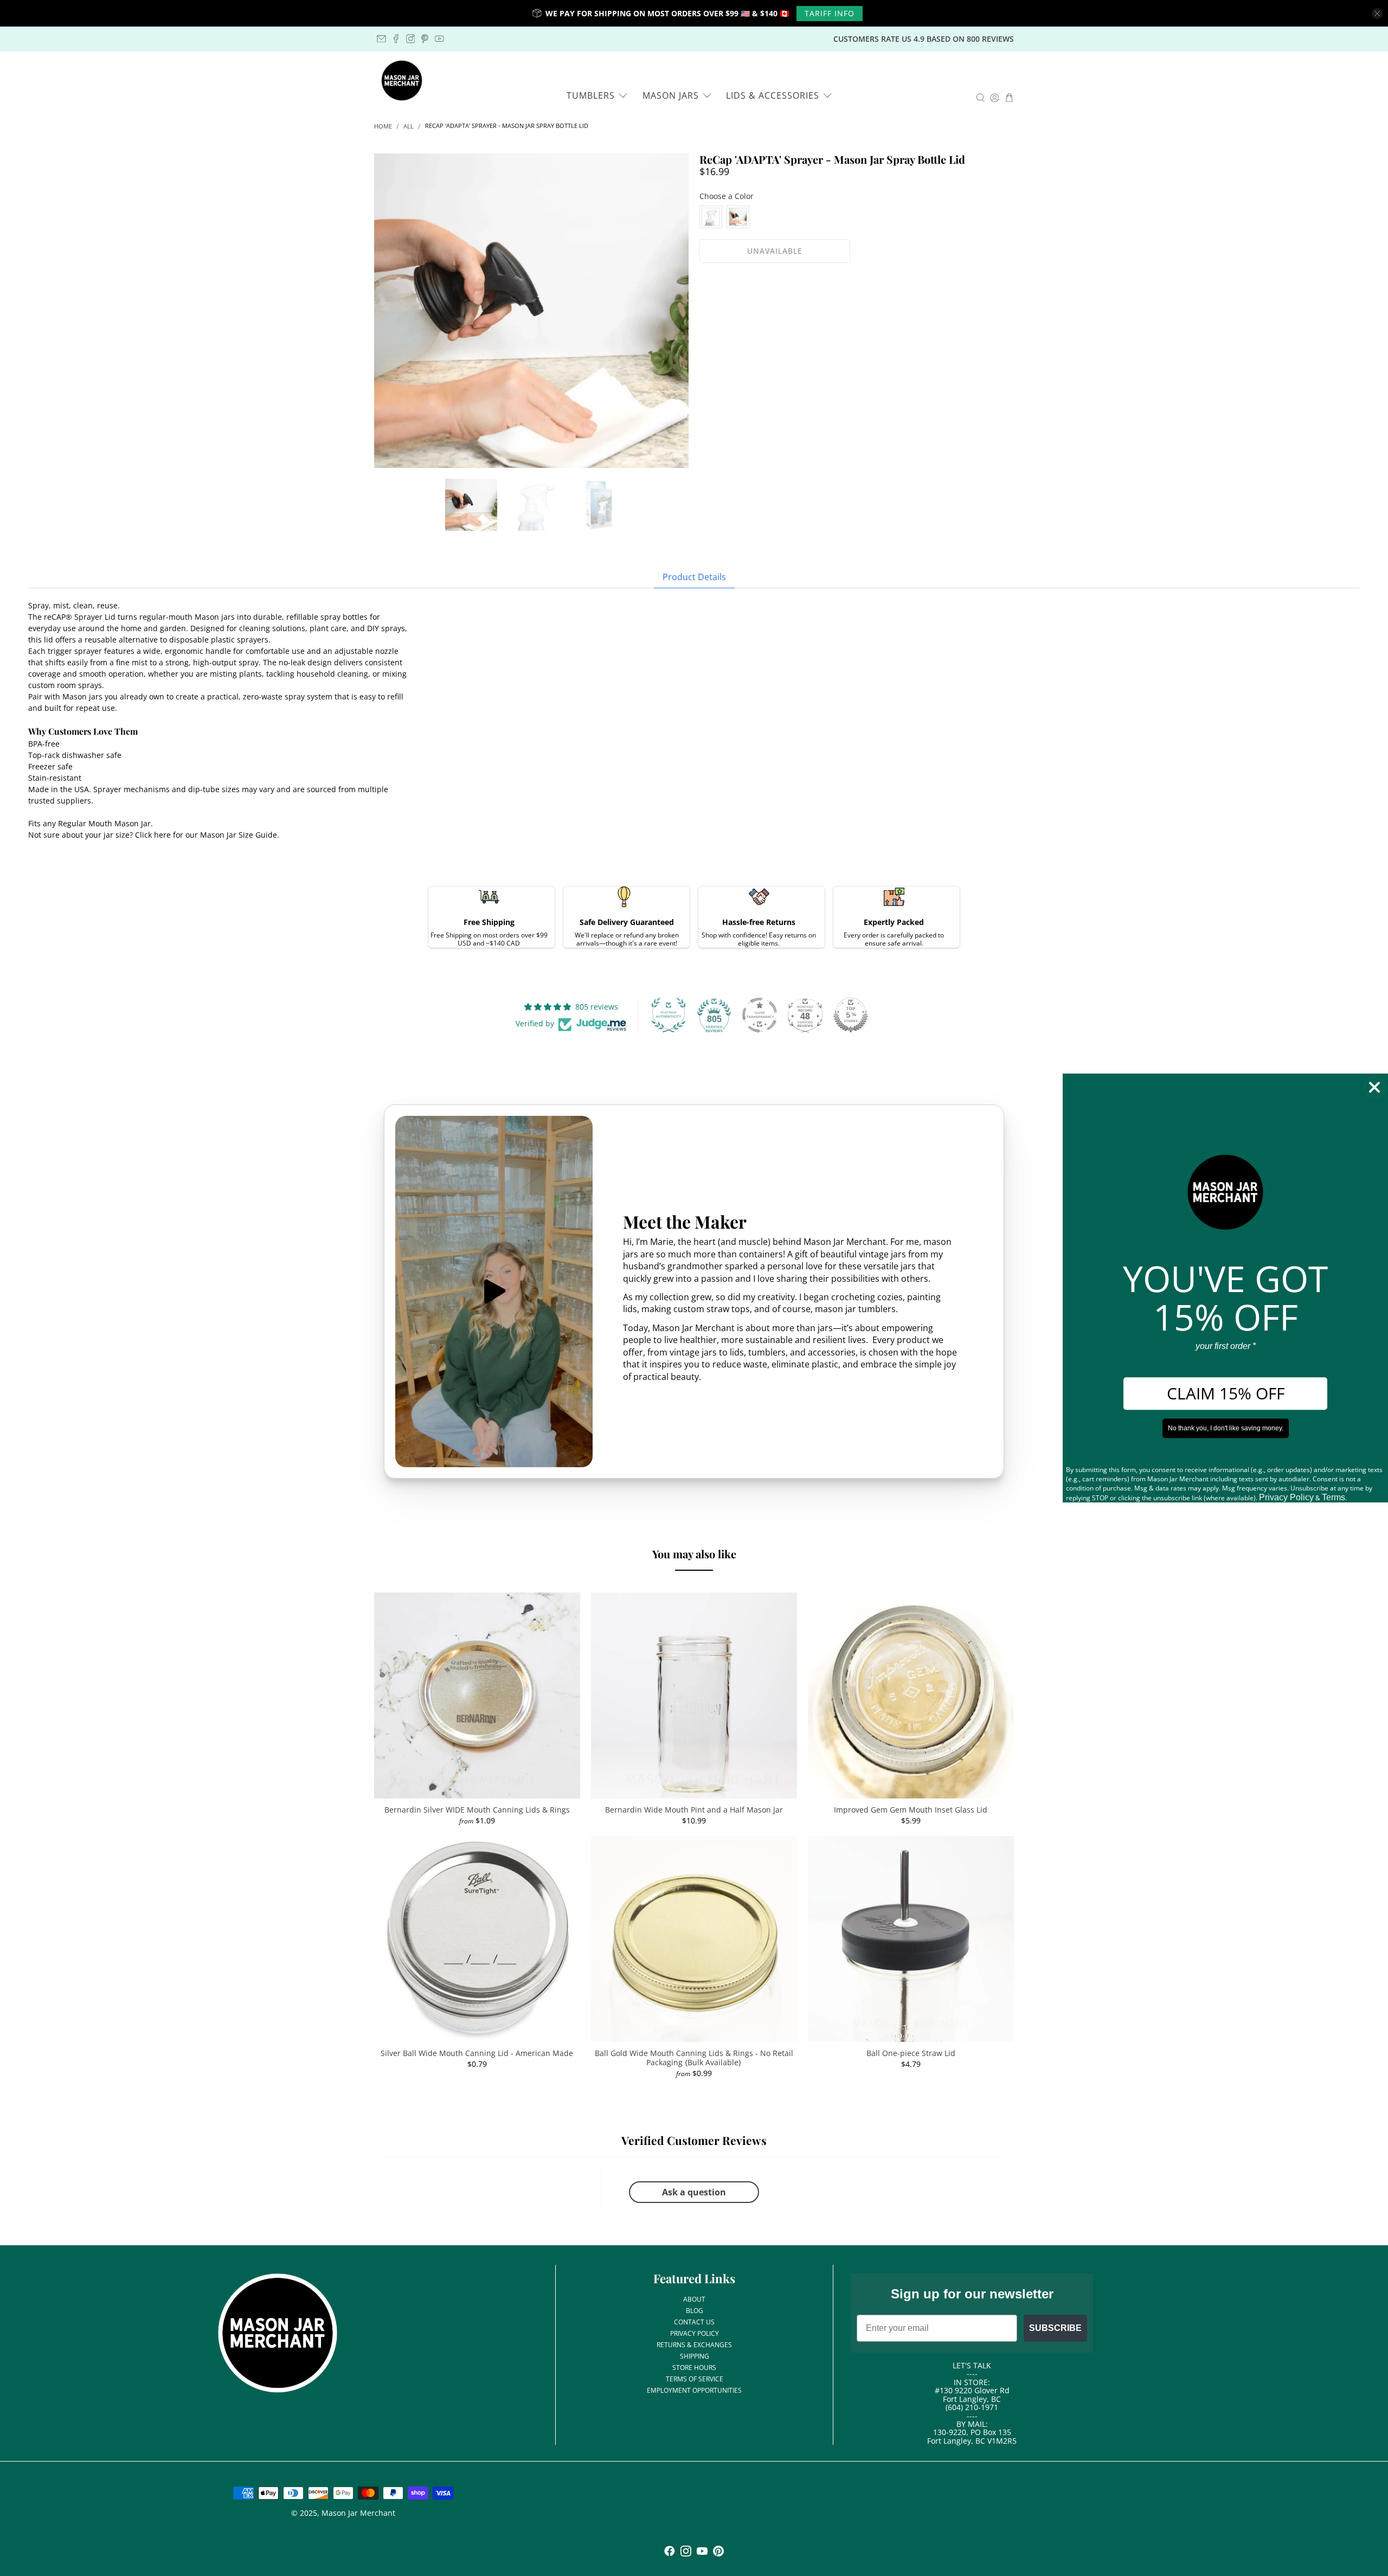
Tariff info (830, 13)
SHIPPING (695, 2356)
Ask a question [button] (694, 2192)
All (409, 127)
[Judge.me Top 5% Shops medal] (851, 1015)
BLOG (695, 2311)
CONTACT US (694, 2322)
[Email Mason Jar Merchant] (381, 39)
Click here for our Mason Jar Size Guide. (207, 835)
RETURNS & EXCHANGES (694, 2345)
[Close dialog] (1374, 1087)
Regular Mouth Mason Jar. (105, 823)
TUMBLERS (591, 95)
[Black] (738, 217)
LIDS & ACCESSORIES (773, 95)
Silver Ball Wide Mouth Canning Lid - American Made (477, 2053)
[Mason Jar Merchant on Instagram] (411, 39)
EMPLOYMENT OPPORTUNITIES (694, 2390)
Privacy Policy (1286, 1497)
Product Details (694, 577)
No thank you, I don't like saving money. (1226, 1428)
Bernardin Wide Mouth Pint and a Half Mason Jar (694, 1810)
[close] (1377, 14)
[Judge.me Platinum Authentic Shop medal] (669, 1015)
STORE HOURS (694, 2368)
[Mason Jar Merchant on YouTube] (439, 39)
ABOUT (694, 2299)
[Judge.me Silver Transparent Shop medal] (760, 1015)
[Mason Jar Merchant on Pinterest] (425, 39)
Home (383, 127)
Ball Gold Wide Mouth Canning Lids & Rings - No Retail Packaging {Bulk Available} (694, 2058)
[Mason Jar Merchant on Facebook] (396, 39)
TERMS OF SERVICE (695, 2379)
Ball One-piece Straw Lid (911, 2053)
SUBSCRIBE (1055, 2328)
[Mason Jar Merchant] (402, 81)
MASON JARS (671, 95)
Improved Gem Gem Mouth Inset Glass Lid (911, 1810)
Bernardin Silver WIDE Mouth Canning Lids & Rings (477, 1810)
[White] (711, 217)
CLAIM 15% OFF (1226, 1393)
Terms (1334, 1497)
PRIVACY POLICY (695, 2333)
